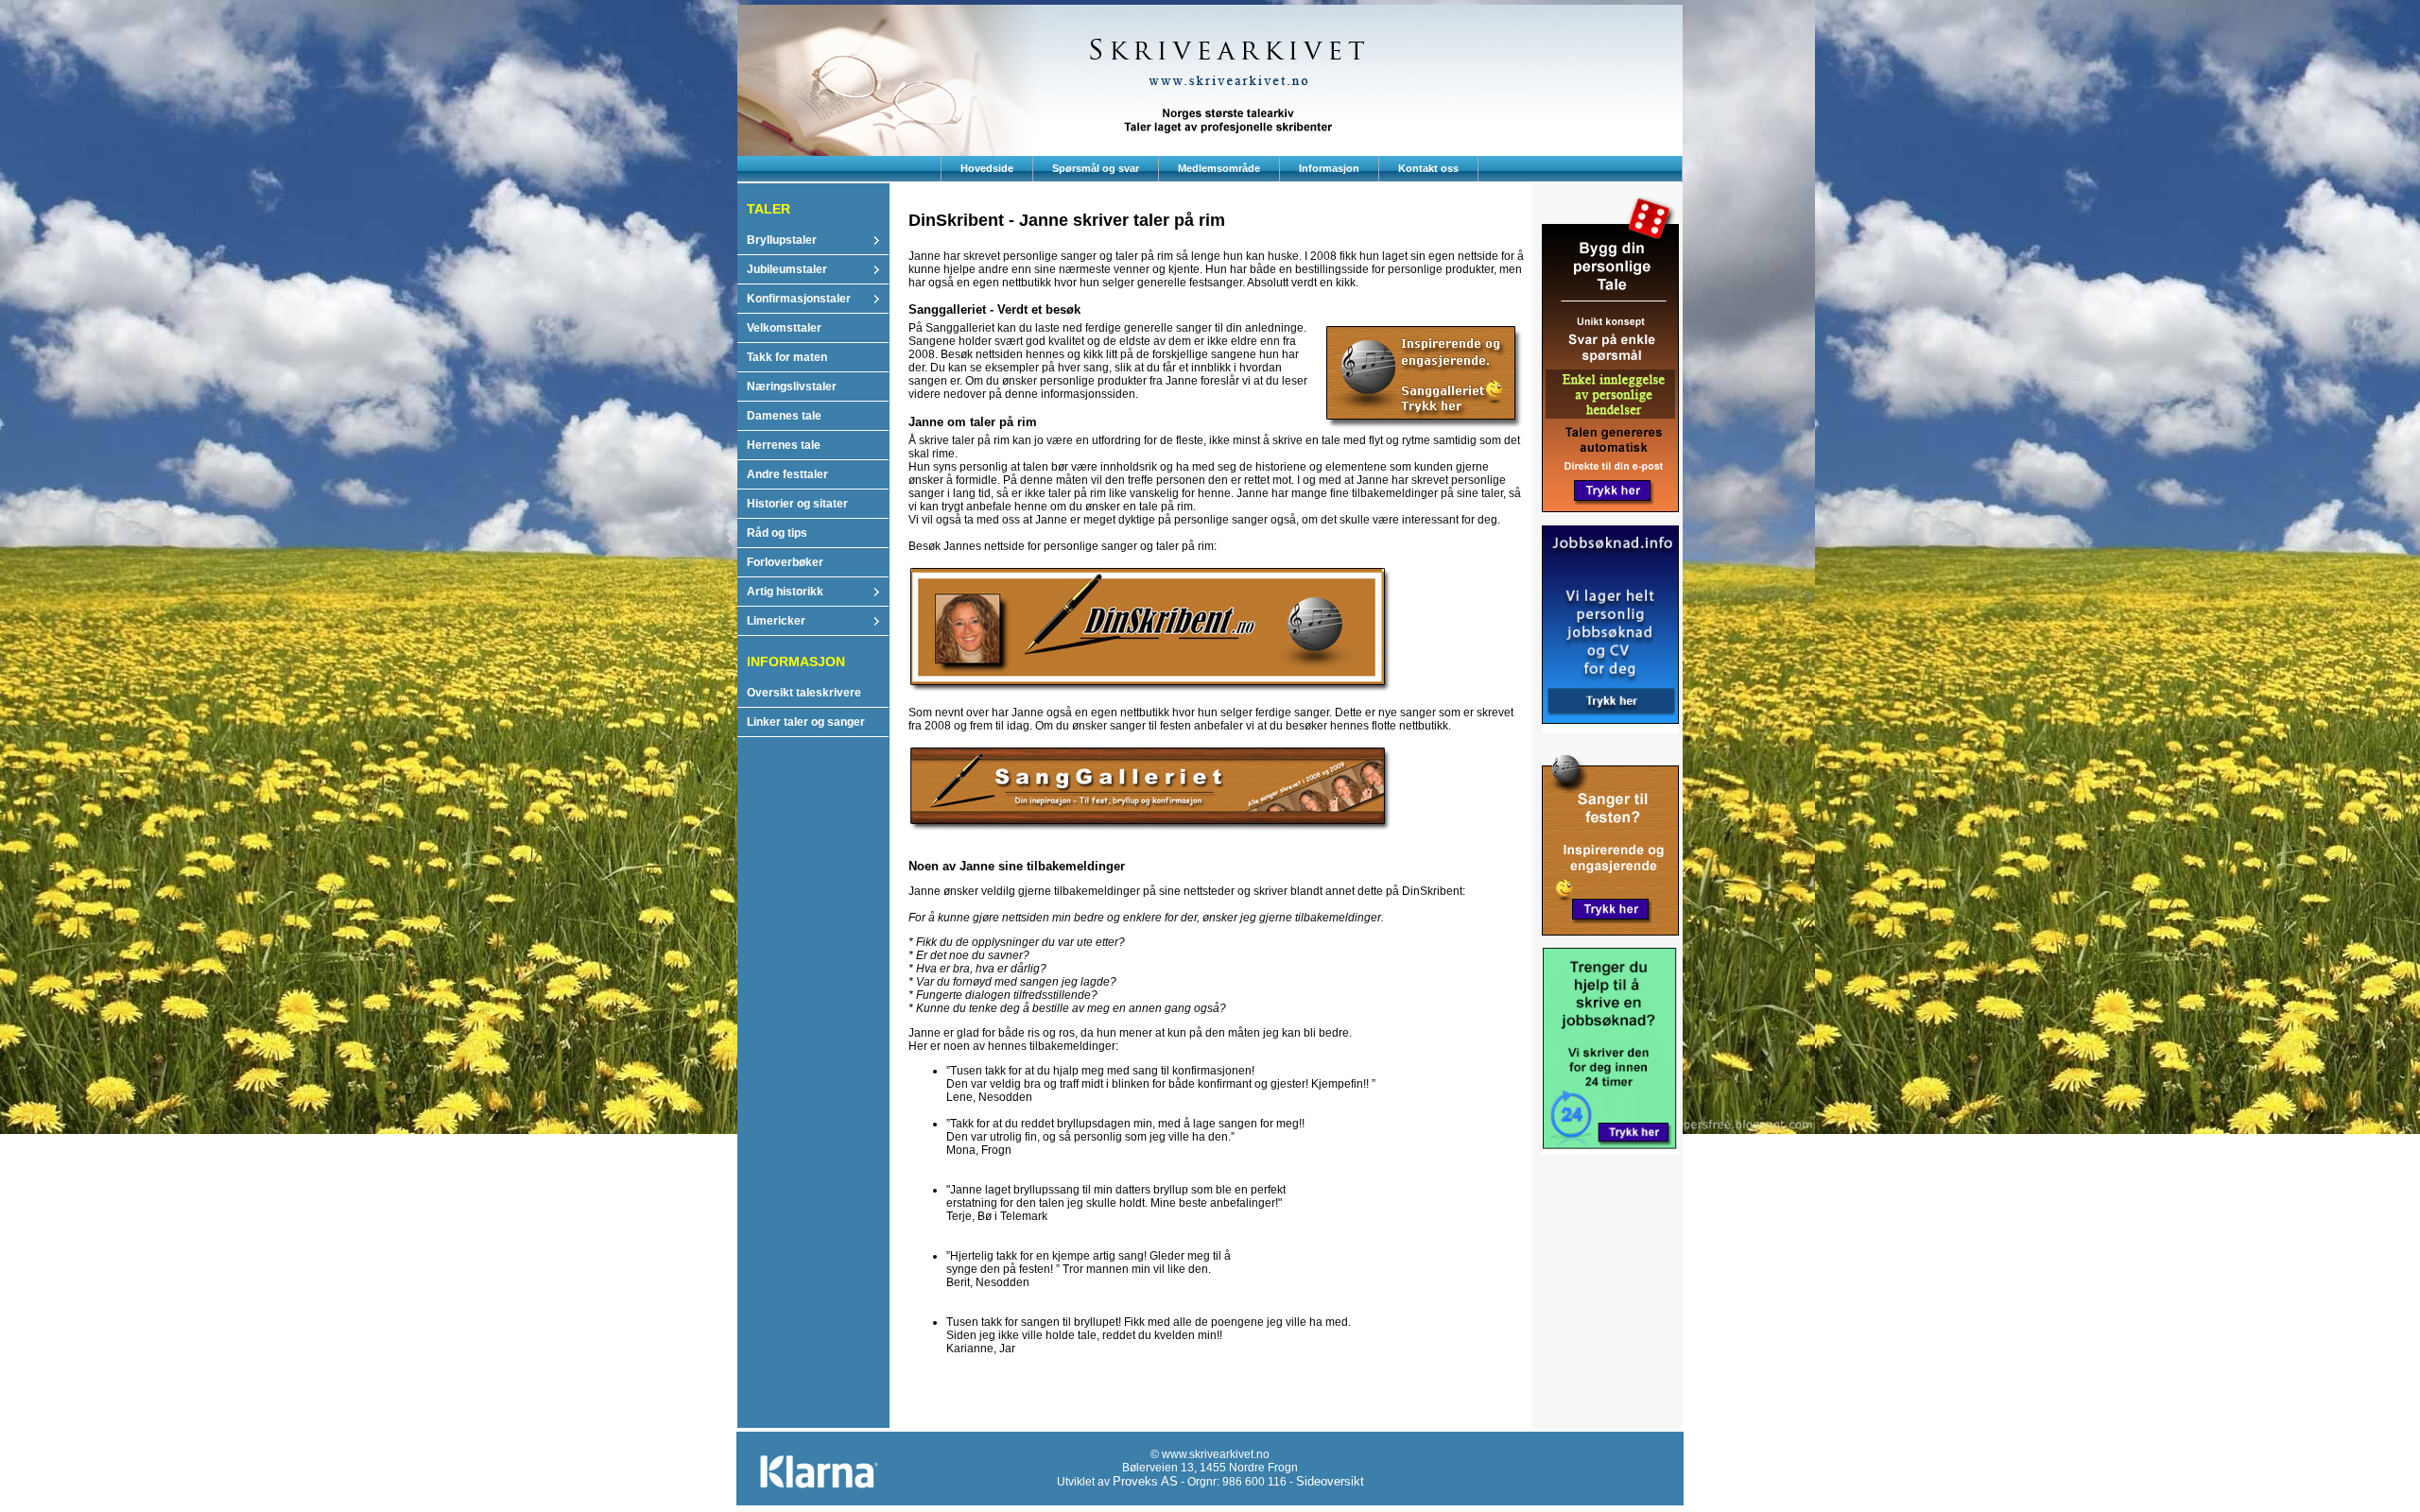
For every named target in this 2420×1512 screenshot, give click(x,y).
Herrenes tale (784, 445)
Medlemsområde (1219, 168)
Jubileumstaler (787, 269)
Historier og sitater (797, 504)
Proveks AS (1145, 1481)
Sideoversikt (1330, 1481)
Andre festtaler (787, 474)
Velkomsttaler (784, 328)
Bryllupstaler (782, 240)
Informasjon (1329, 168)
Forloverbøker (785, 562)
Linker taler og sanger (806, 722)
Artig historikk (785, 592)
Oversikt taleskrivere (804, 693)
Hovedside (987, 168)
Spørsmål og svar (1096, 168)
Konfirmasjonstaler (799, 299)
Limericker (776, 621)
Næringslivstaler (792, 387)
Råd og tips (777, 533)
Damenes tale (784, 416)
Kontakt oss (1428, 168)
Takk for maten (787, 357)
